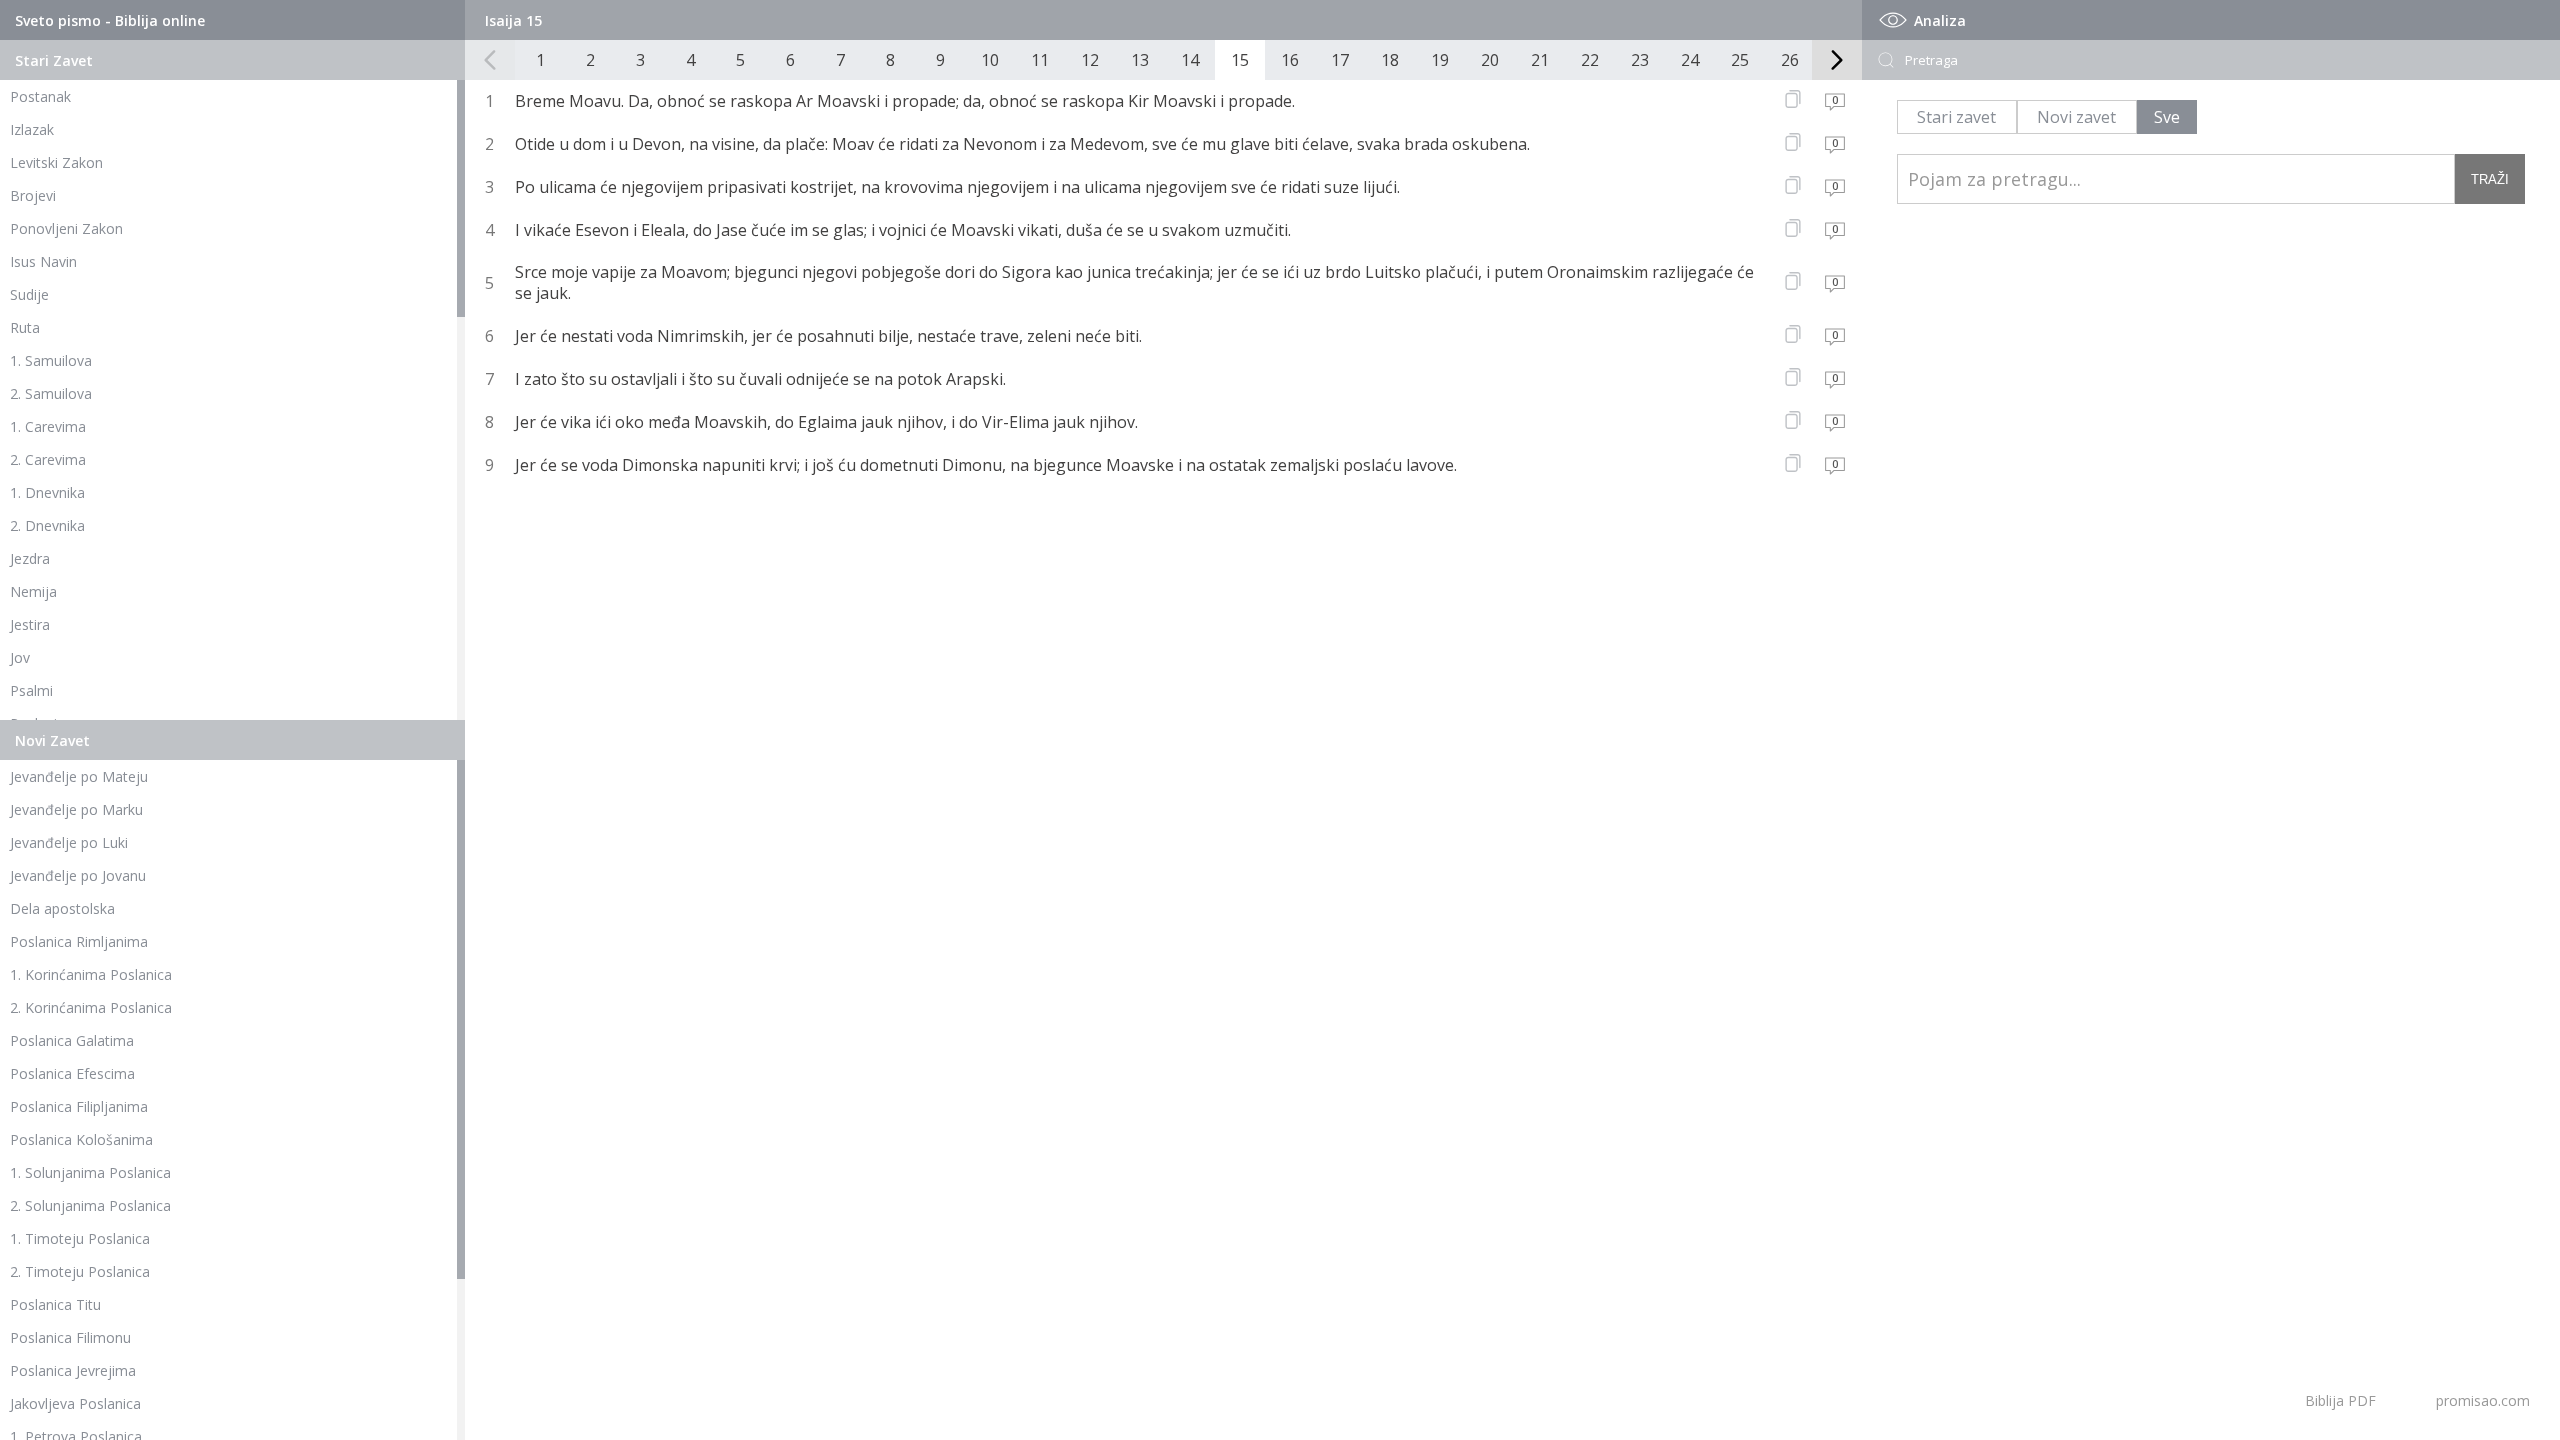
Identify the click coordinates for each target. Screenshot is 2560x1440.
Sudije (29, 294)
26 (1790, 60)
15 (1240, 60)
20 (1490, 60)
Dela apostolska (62, 908)
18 (1390, 60)
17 (1340, 60)
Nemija (33, 591)
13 (1140, 60)
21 (1540, 60)
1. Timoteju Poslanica (80, 1238)
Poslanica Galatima (72, 1040)
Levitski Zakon (56, 162)
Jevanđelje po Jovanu (78, 875)
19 (1440, 60)
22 (1590, 60)
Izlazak (32, 129)
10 (990, 60)
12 (1090, 60)
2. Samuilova (51, 393)
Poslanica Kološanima (81, 1139)
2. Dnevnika (47, 525)
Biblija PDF (2340, 1400)
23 (1640, 60)
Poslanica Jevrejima (73, 1370)
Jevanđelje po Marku (76, 809)
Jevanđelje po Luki (69, 842)
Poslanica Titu (55, 1304)
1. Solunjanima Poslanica (90, 1172)
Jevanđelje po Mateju (79, 776)
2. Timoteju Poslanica (80, 1271)
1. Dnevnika (47, 492)
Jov (20, 657)
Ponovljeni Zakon (66, 228)
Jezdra (30, 558)
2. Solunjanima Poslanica (90, 1205)
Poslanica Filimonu (70, 1337)
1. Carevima (48, 426)
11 (1040, 60)
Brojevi (33, 195)
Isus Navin (43, 261)
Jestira (30, 624)
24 (1690, 60)
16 (1290, 60)
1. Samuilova (51, 360)
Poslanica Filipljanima (79, 1106)
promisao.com (2483, 1400)
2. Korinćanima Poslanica (91, 1007)
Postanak (40, 96)
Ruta (25, 327)
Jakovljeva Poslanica (75, 1403)
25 (1740, 60)
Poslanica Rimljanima (79, 941)
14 (1190, 60)
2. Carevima (48, 459)
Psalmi (31, 690)
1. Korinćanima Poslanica (91, 974)
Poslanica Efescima (72, 1073)
